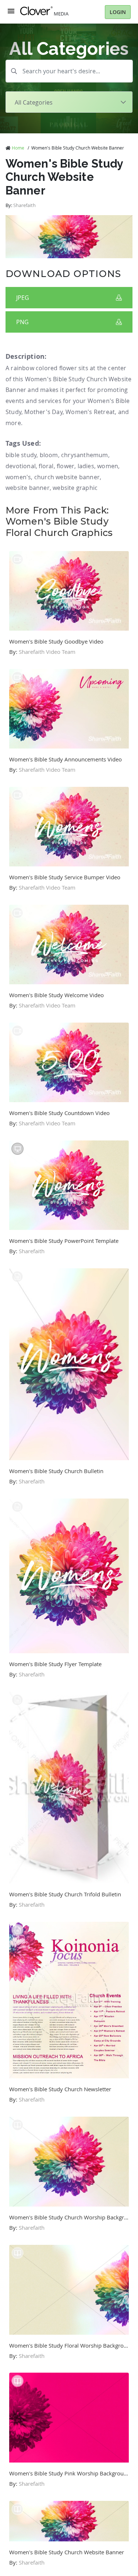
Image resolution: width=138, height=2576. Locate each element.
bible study (21, 455)
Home (18, 148)
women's (18, 477)
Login (118, 12)
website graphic (75, 488)
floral (46, 466)
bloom (49, 455)
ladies (86, 466)
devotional (21, 466)
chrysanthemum (85, 455)
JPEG (23, 298)
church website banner (67, 477)
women (108, 466)
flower (66, 466)
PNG (22, 322)
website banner (28, 488)
